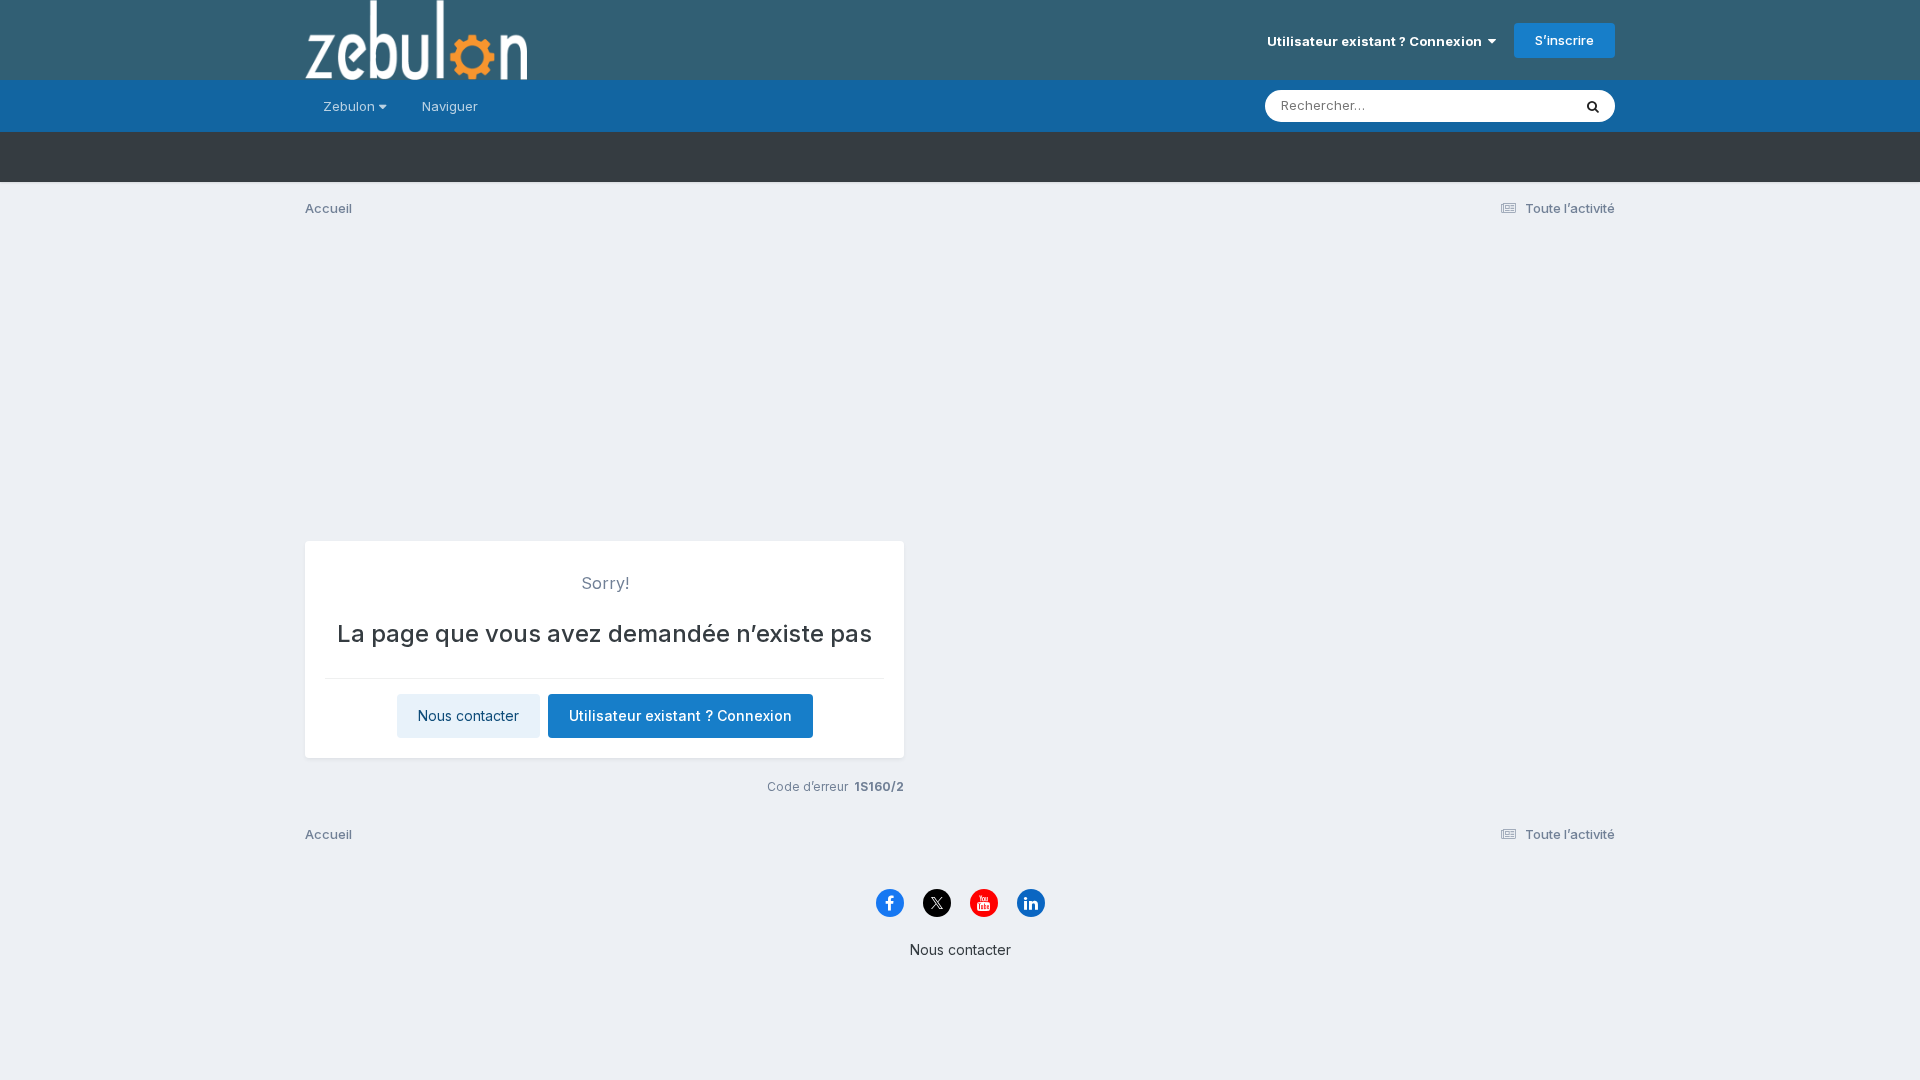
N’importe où (1506, 105)
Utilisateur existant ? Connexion (1377, 41)
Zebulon (351, 106)
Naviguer (450, 106)
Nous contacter (468, 715)
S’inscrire (1564, 40)
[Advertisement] (960, 388)
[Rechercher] (1593, 106)
